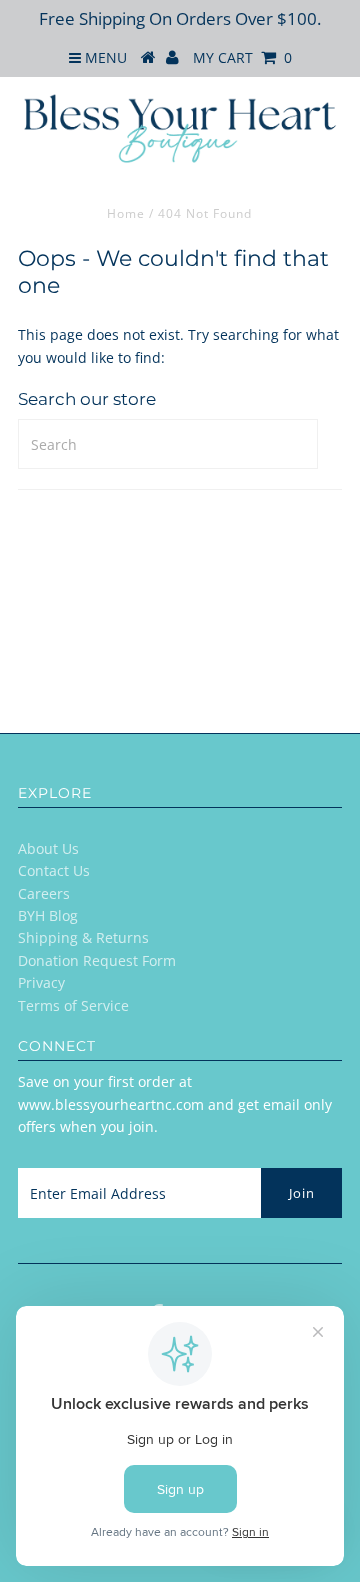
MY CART (242, 57)
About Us (48, 848)
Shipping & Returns (83, 937)
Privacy (41, 982)
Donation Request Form (97, 960)
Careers (44, 893)
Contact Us (54, 870)
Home (126, 213)
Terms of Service (73, 1005)
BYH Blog (48, 915)
